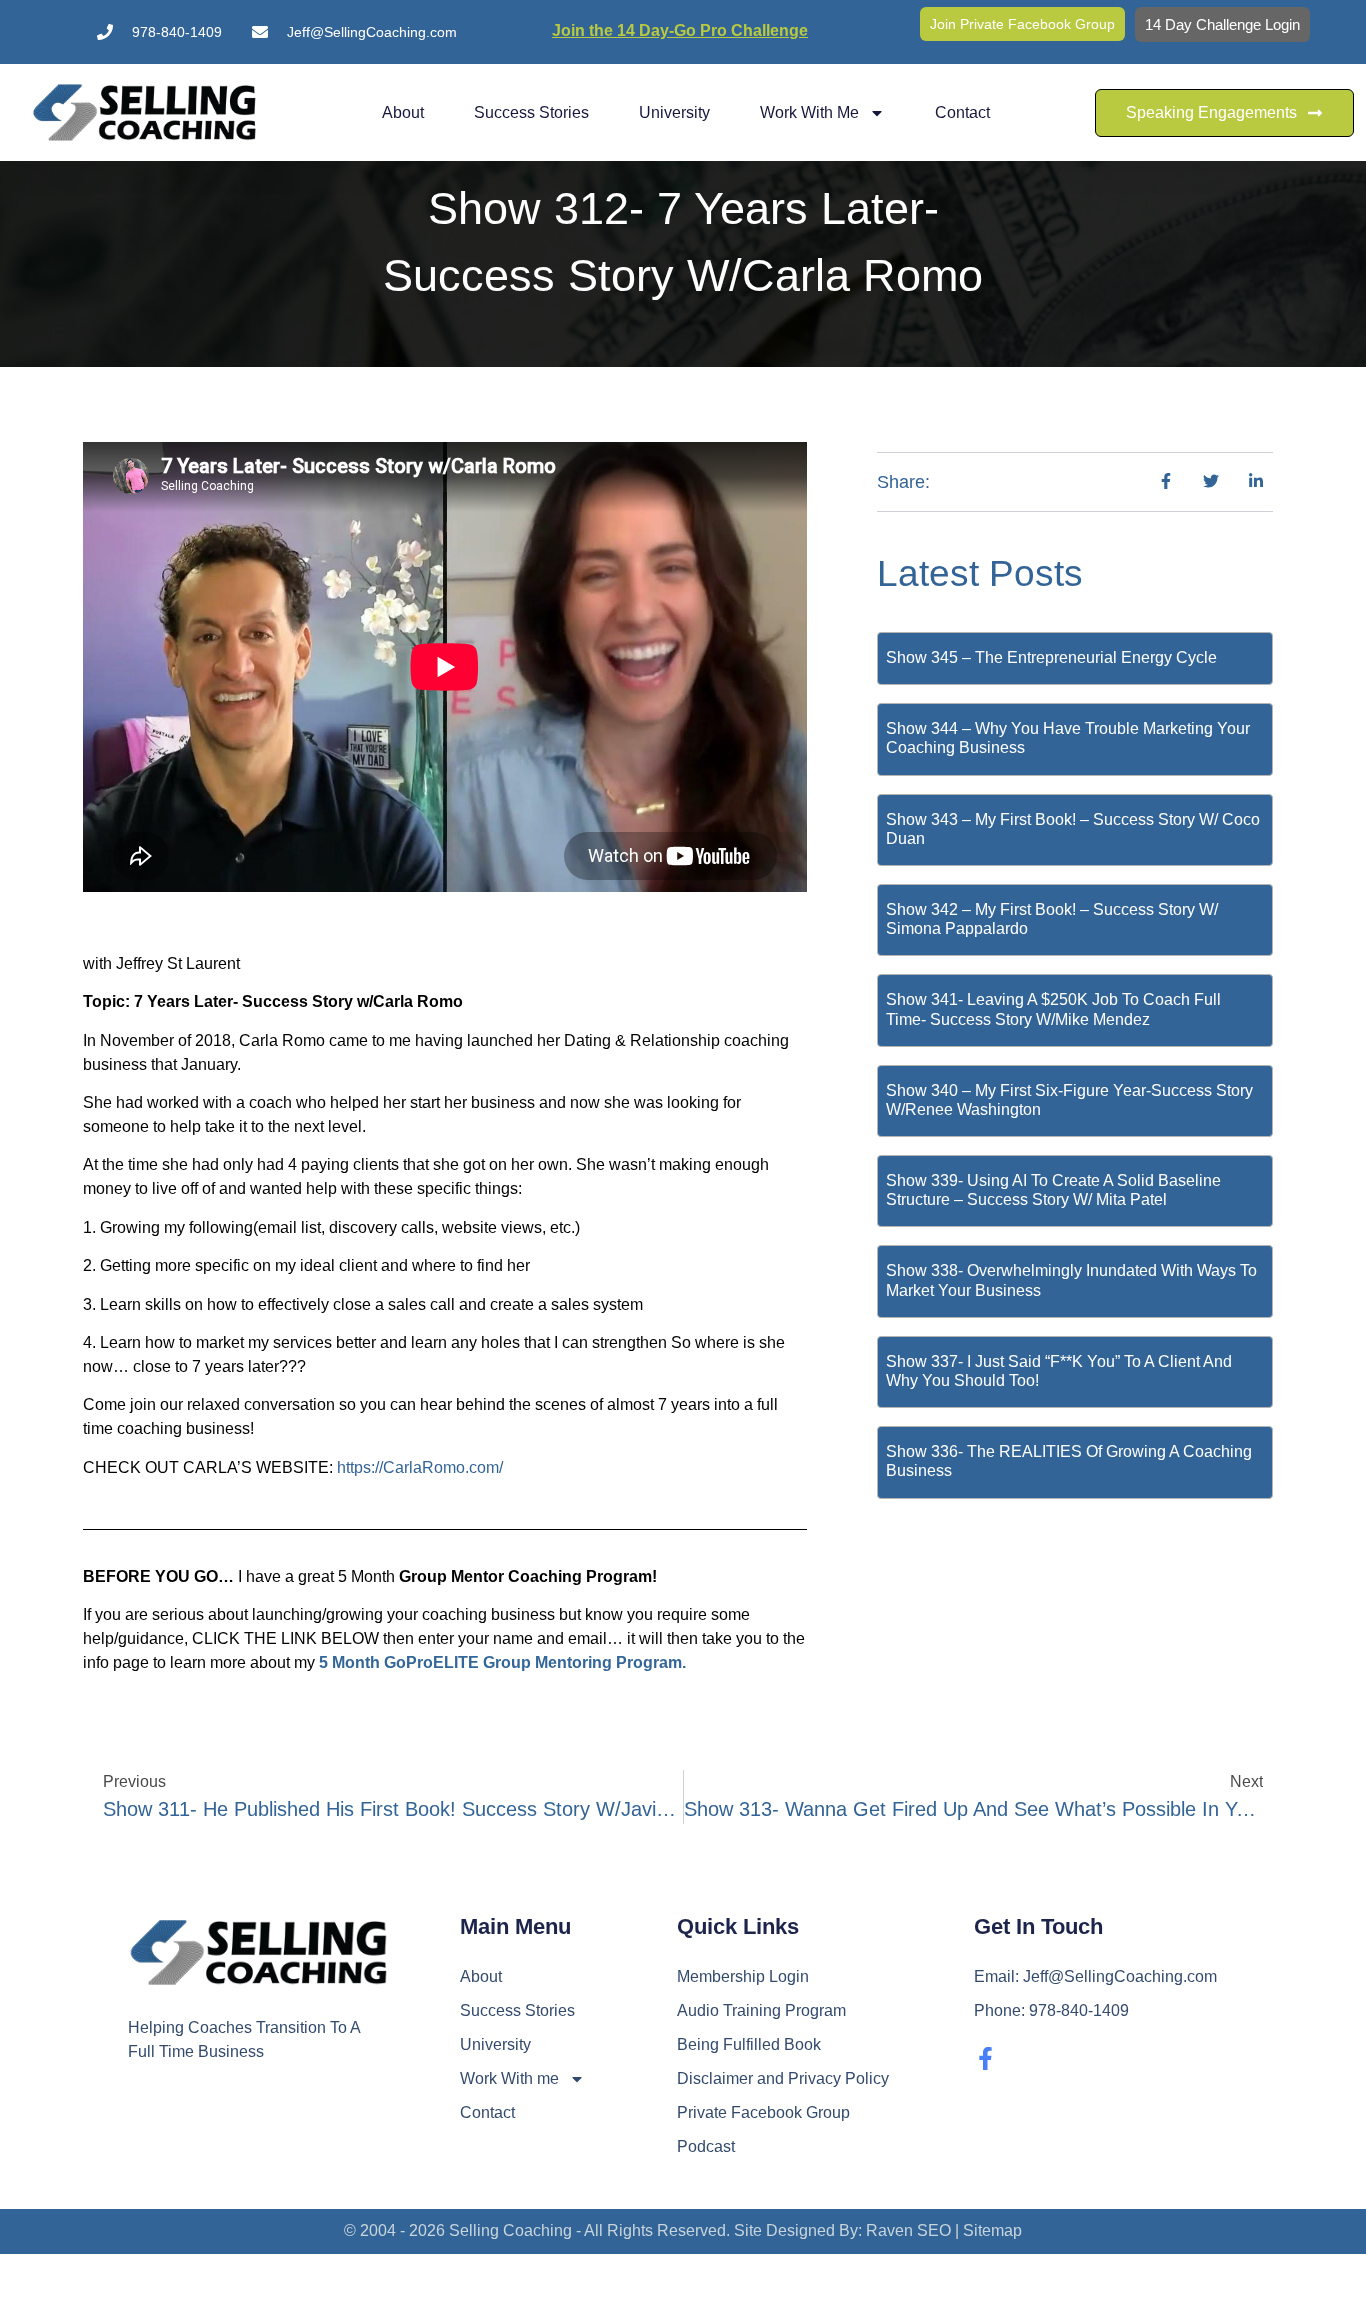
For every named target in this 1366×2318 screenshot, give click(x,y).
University (674, 112)
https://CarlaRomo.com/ (420, 1467)
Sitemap (992, 2230)
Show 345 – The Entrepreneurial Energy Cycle (1051, 657)
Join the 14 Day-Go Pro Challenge (680, 30)
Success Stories (531, 112)
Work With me (809, 112)
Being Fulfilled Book (749, 2044)
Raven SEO (908, 2230)
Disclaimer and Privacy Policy (783, 2078)
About (403, 112)
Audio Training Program (761, 2010)
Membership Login (743, 1976)
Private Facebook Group (763, 2112)
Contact (962, 112)
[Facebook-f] (985, 2058)
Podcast (706, 2146)
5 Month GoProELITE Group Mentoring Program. (502, 1662)
